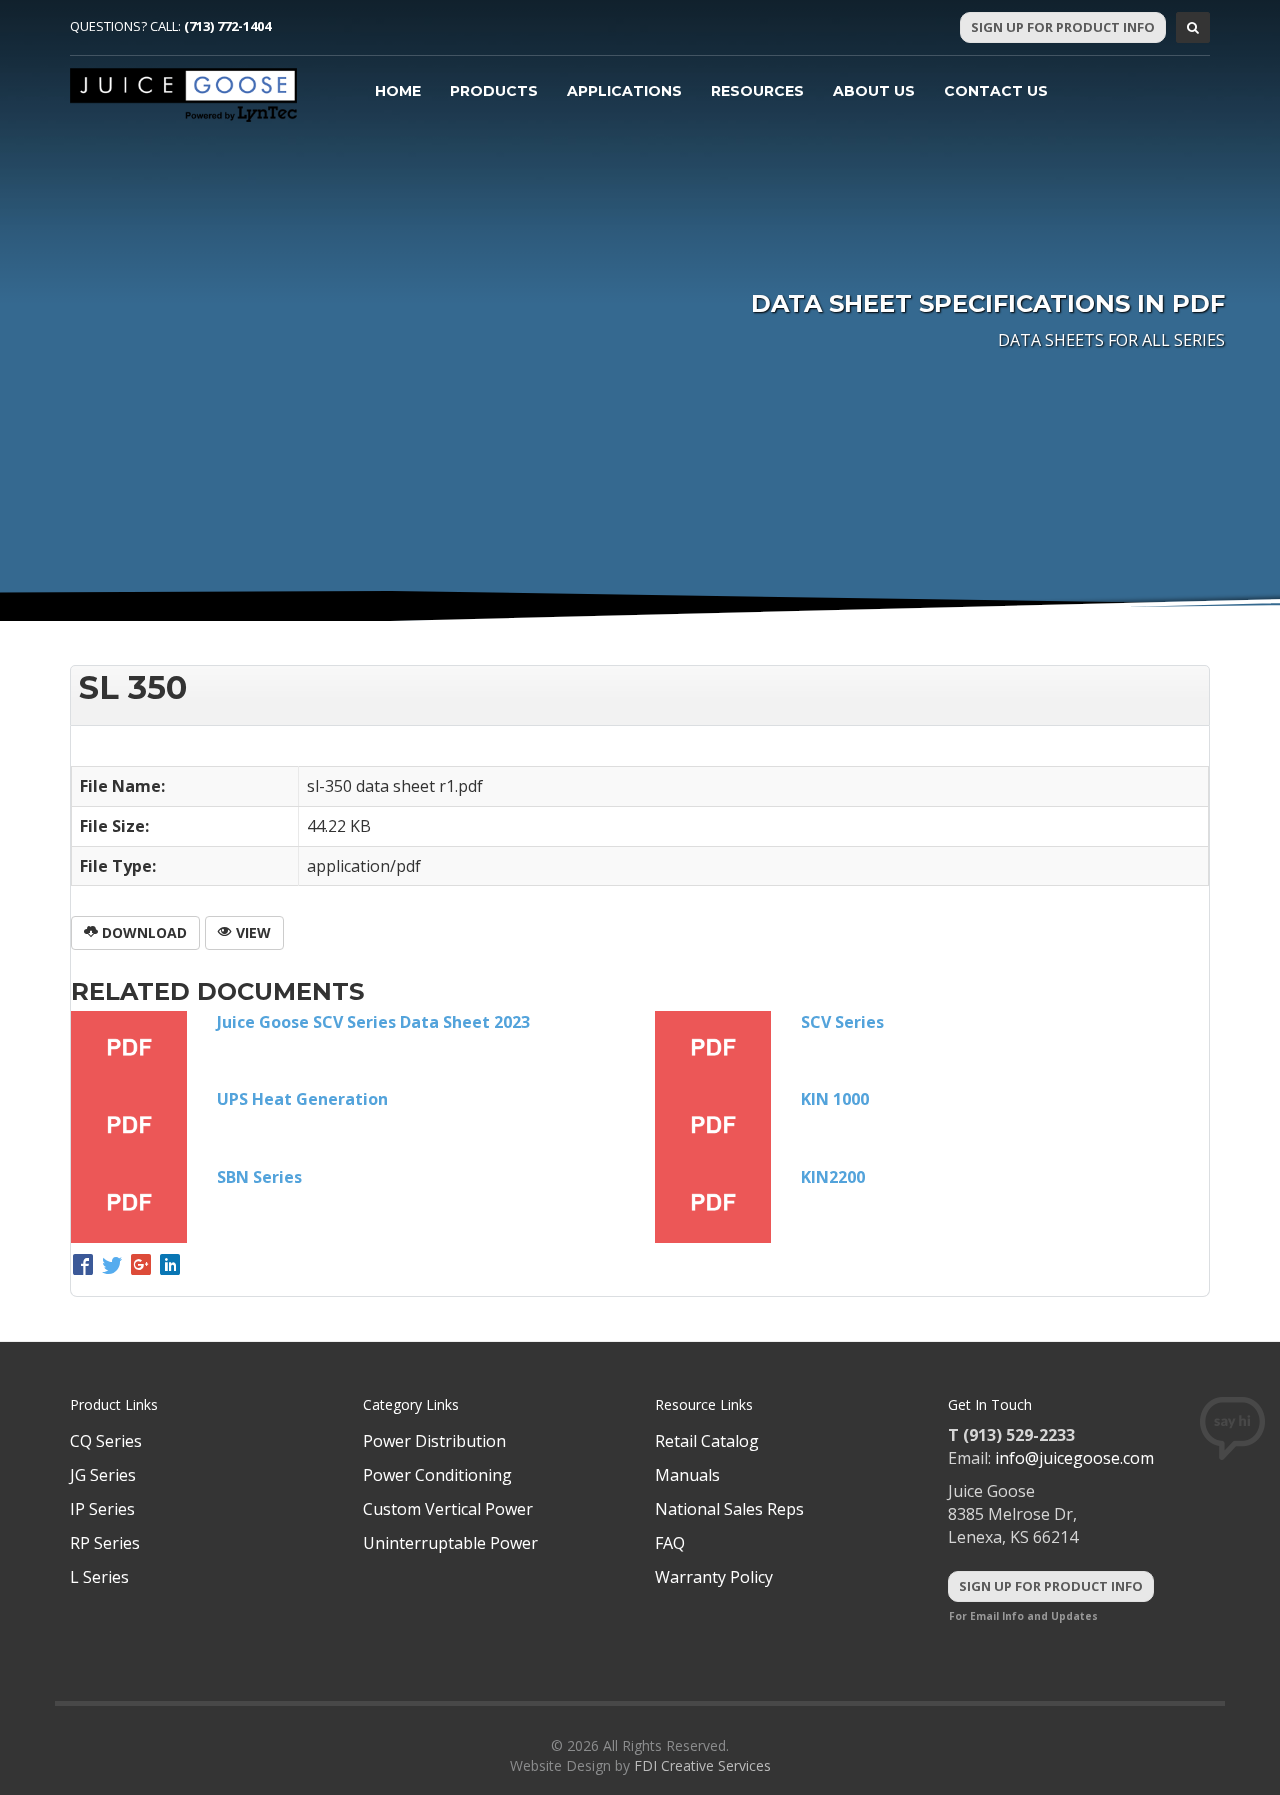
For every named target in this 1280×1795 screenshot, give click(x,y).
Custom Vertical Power (448, 1509)
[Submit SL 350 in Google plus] (143, 1266)
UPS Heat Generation (302, 1099)
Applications (624, 91)
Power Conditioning (437, 1475)
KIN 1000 (835, 1099)
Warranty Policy (714, 1577)
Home (398, 91)
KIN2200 (833, 1177)
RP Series (105, 1543)
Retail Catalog (707, 1441)
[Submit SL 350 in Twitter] (114, 1266)
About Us (874, 91)
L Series (99, 1577)
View (251, 932)
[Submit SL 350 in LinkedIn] (170, 1266)
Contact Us (996, 91)
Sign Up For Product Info (1063, 27)
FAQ (670, 1543)
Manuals (687, 1475)
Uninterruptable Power (450, 1543)
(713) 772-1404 (227, 26)
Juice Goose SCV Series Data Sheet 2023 (373, 1022)
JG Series (103, 1475)
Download (142, 932)
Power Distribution (434, 1441)
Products (494, 91)
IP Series (102, 1509)
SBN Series (259, 1177)
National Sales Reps (729, 1509)
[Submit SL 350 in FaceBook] (85, 1266)
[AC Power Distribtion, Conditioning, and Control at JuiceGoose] (184, 95)
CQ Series (106, 1441)
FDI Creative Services (702, 1765)
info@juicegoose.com (1074, 1458)
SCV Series (842, 1022)
